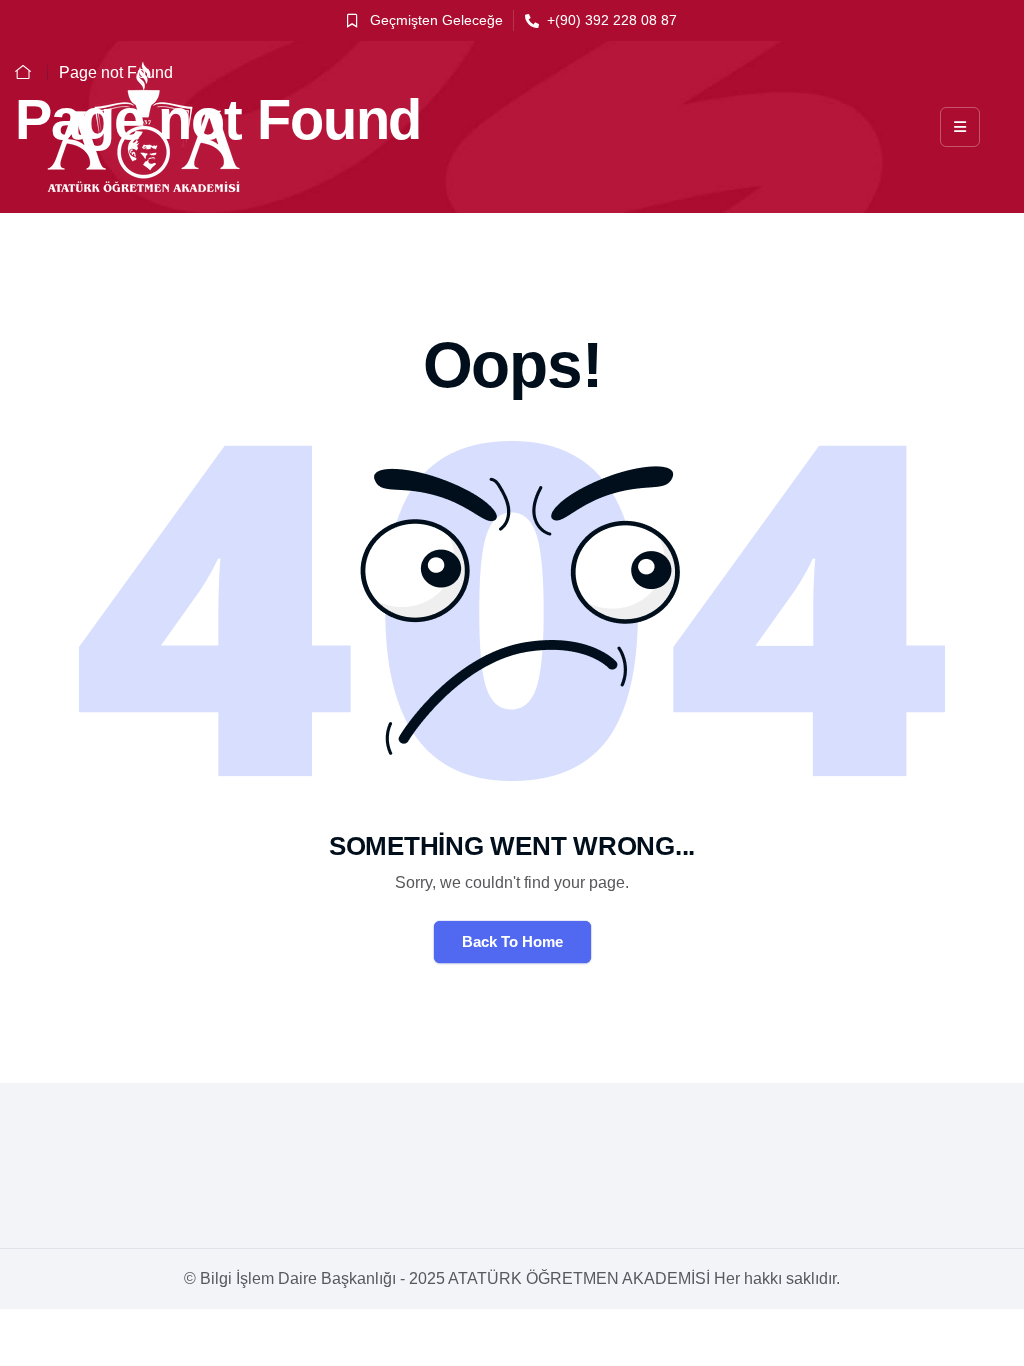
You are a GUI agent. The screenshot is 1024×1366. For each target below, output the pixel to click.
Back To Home (512, 941)
